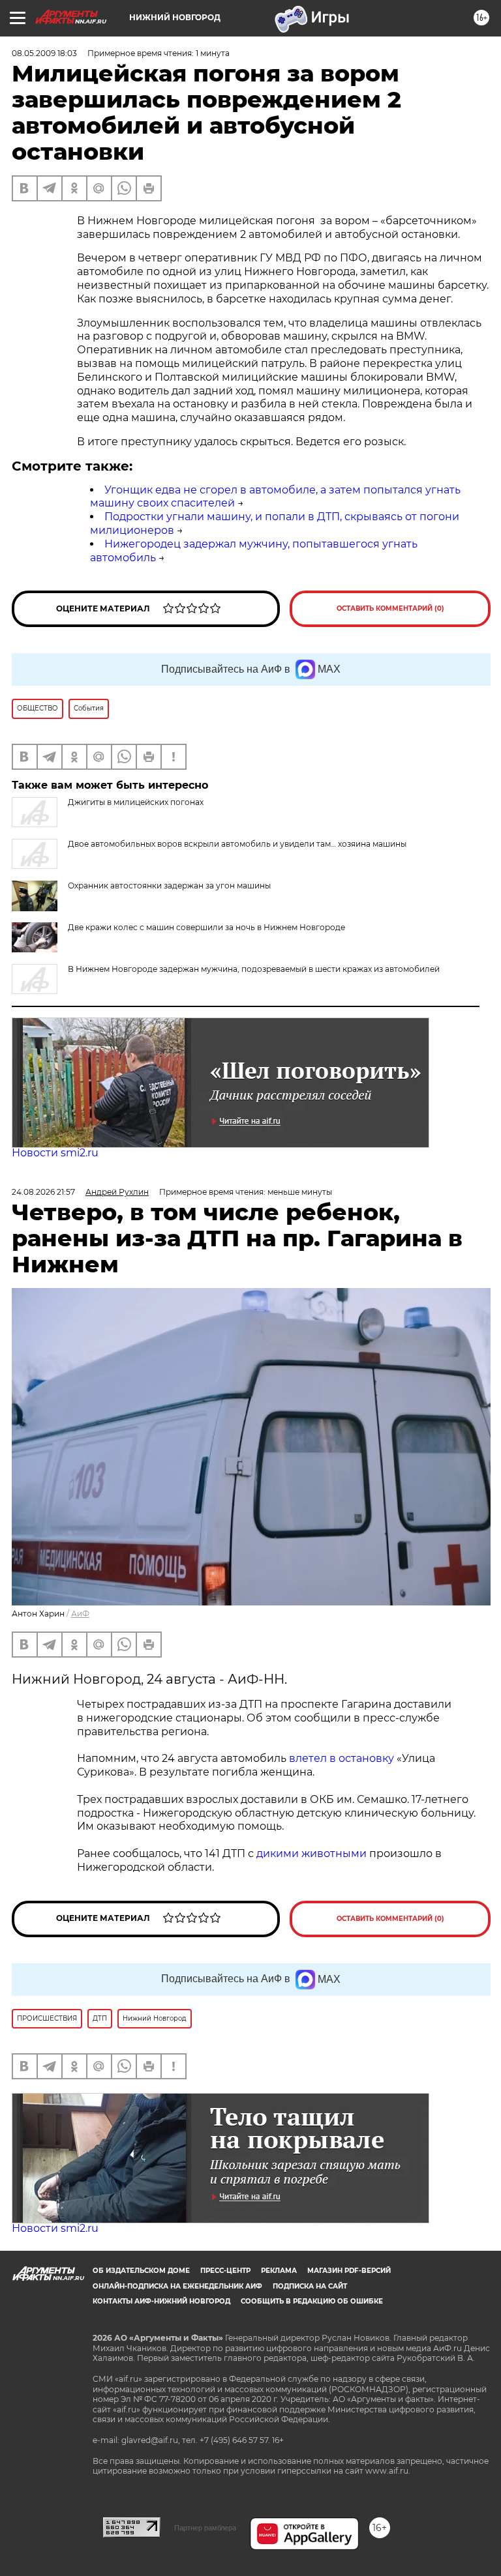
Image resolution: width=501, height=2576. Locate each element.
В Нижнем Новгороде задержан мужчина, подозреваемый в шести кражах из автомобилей (254, 969)
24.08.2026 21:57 (43, 1192)
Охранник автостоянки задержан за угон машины (169, 886)
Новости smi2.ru (55, 1153)
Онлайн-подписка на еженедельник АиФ (177, 2286)
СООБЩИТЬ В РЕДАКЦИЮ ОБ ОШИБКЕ (312, 2301)
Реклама (279, 2271)
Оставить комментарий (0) (390, 608)
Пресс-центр (225, 2271)
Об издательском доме (141, 2271)
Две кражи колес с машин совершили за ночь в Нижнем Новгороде (206, 927)
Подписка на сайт (310, 2286)
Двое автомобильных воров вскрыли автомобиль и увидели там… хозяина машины (237, 844)
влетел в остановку (342, 1758)
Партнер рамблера (205, 2528)
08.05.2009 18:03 (44, 53)
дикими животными (311, 1853)
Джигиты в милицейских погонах (136, 802)
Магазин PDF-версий (349, 2271)
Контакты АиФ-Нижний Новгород (161, 2301)
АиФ (80, 1614)
